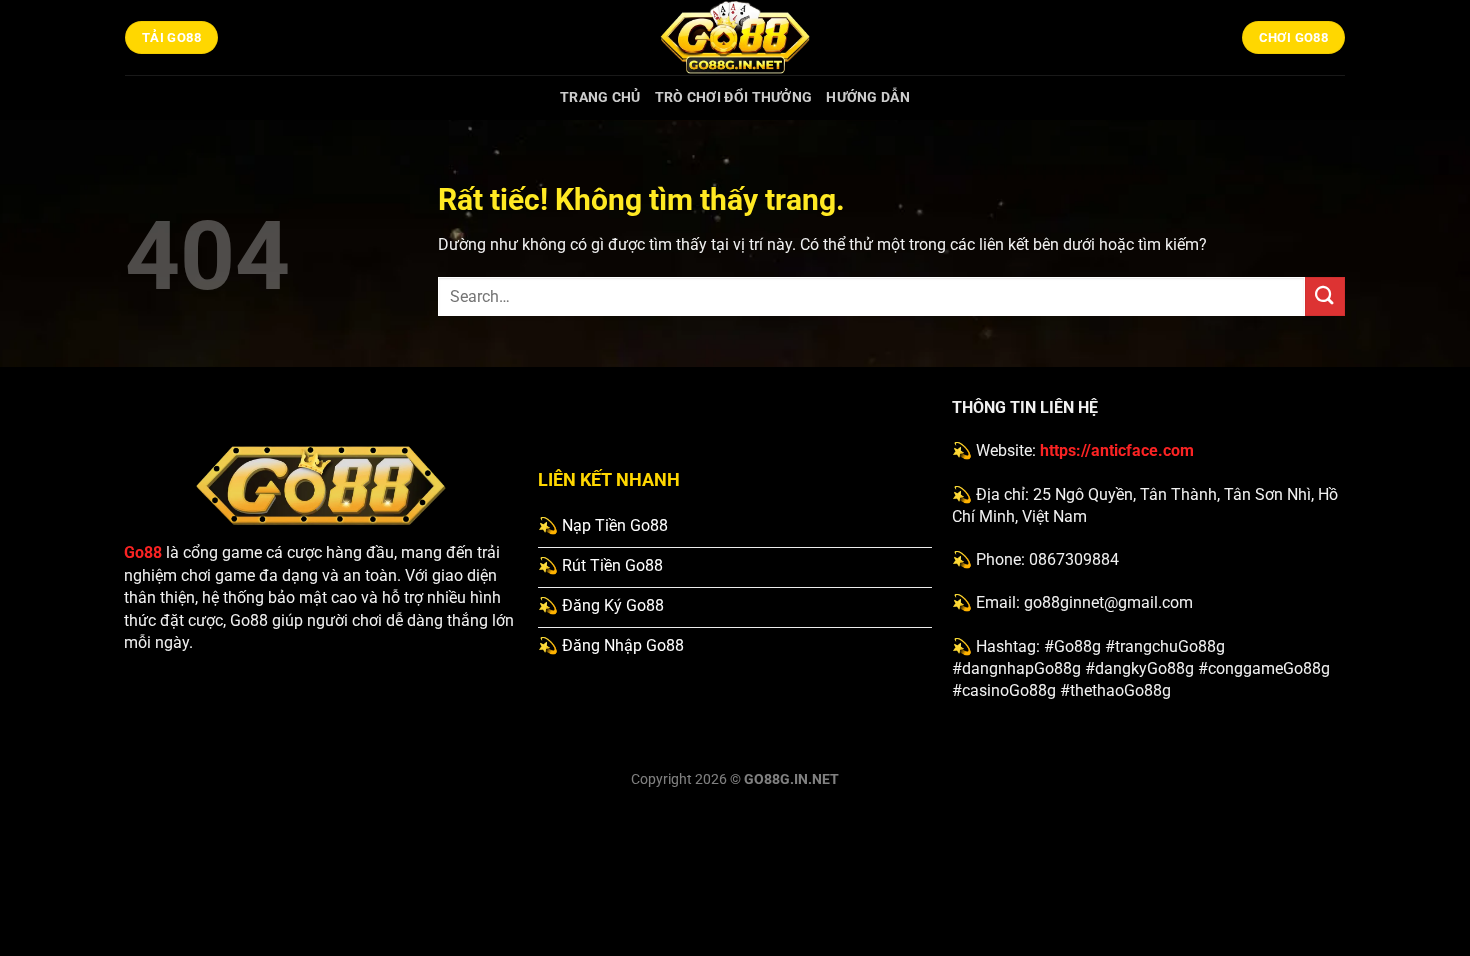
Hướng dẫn (868, 97)
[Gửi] (1325, 296)
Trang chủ (600, 97)
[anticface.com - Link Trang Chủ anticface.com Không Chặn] (735, 37)
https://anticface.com (1117, 450)
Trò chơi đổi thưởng (733, 97)
